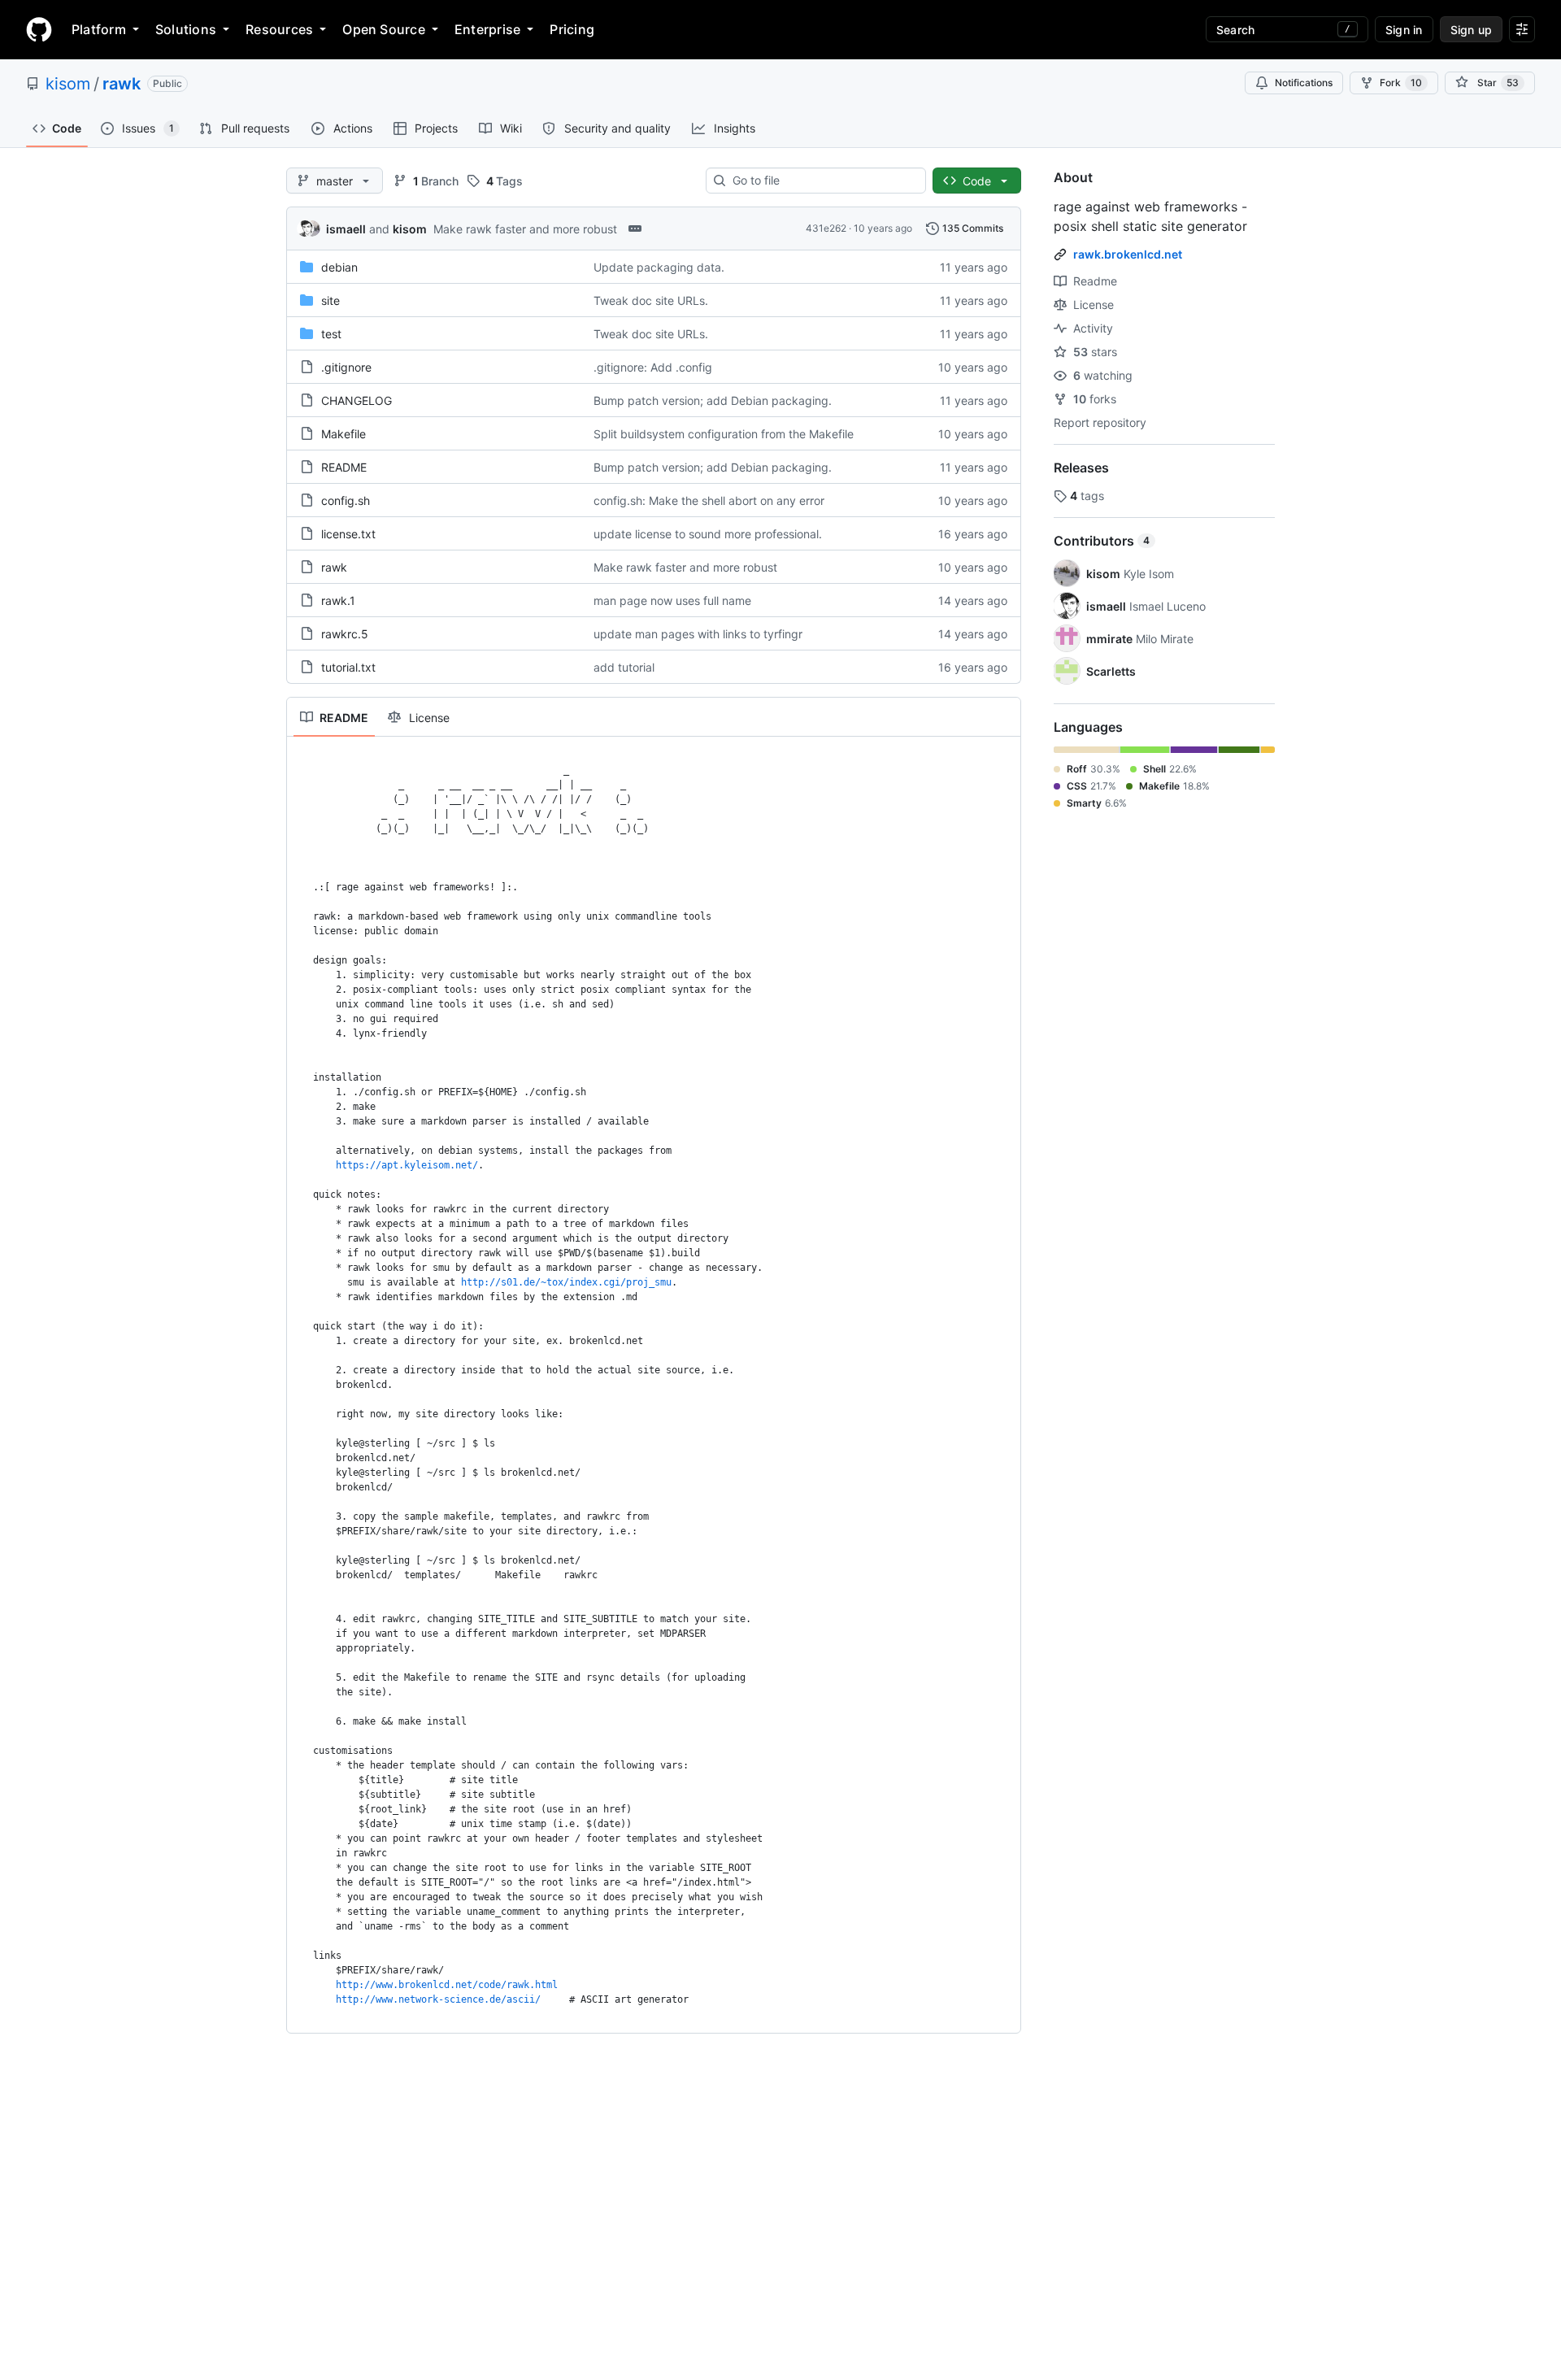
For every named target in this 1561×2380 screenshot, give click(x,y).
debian (339, 267)
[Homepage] (39, 29)
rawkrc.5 (345, 634)
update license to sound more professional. (708, 534)
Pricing (572, 29)
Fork (1401, 83)
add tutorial (624, 667)
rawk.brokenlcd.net (1128, 254)
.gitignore (346, 367)
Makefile (344, 434)
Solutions (186, 29)
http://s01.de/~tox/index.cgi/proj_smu (566, 1282)
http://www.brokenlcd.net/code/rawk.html (447, 1985)
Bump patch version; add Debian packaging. (713, 400)
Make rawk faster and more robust (525, 229)
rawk (122, 84)
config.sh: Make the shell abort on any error (709, 500)
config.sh (346, 500)
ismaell (346, 229)
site (330, 300)
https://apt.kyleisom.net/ (407, 1165)
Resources (279, 29)
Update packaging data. (659, 267)
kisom (68, 84)
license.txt (348, 534)
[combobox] (822, 181)
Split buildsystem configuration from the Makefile (724, 434)
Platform (99, 29)
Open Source (384, 29)
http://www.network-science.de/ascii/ (438, 1999)
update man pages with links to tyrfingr (698, 634)
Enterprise (487, 29)
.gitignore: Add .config (653, 367)
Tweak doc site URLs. (651, 300)
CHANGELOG (357, 400)
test (331, 334)
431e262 (826, 228)
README (344, 467)
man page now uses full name (672, 600)
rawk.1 (338, 600)
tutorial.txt (348, 667)
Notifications (1304, 83)
